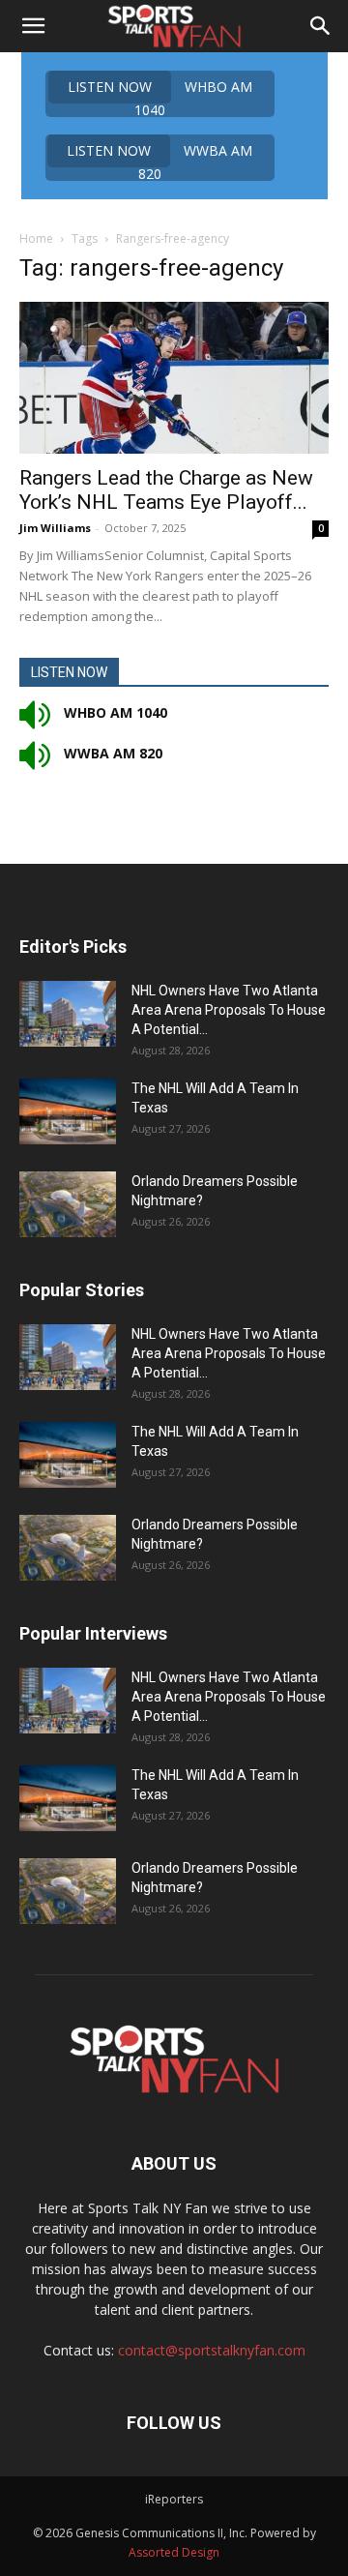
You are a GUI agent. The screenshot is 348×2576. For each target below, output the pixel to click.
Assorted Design (174, 2552)
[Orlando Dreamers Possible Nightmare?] (68, 1205)
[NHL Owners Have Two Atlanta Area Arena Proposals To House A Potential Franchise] (68, 1014)
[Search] (321, 26)
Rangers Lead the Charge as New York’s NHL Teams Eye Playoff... (166, 490)
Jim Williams (55, 528)
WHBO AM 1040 (160, 97)
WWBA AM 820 (159, 161)
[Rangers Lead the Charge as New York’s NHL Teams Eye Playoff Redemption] (174, 378)
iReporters (174, 2499)
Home (36, 238)
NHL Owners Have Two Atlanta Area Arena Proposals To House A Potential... (229, 1010)
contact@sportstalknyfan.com (212, 2350)
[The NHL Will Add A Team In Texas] (68, 1112)
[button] (33, 26)
